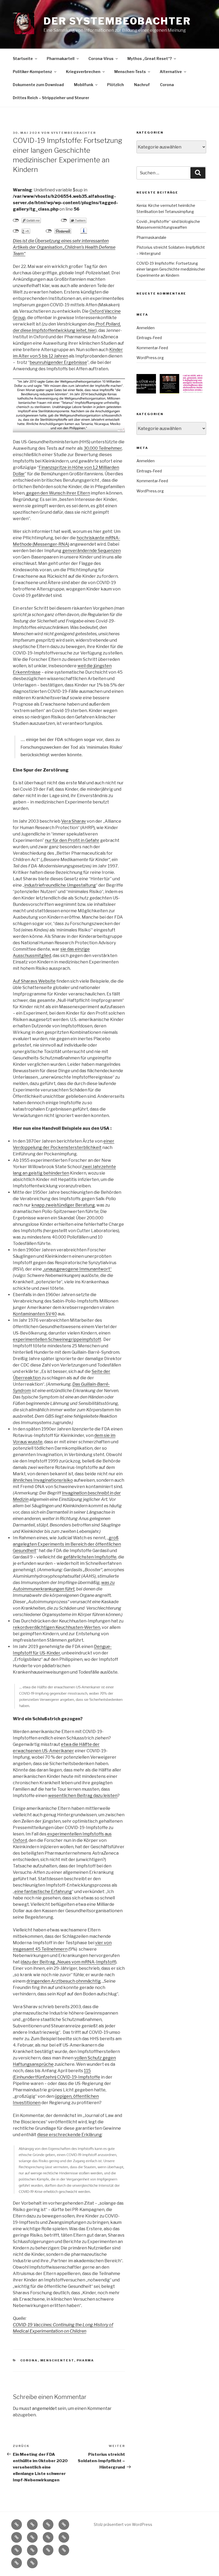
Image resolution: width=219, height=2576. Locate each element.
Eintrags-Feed (149, 338)
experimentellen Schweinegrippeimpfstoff (57, 1339)
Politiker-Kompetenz (32, 72)
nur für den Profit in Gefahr (72, 840)
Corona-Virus (101, 59)
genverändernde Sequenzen (91, 551)
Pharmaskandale (151, 237)
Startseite (23, 59)
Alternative (171, 72)
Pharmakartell (61, 59)
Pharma (85, 2360)
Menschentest (57, 2360)
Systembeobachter (73, 133)
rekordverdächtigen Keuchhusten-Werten (56, 1627)
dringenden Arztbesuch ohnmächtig (64, 1981)
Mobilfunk (84, 85)
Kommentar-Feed (152, 348)
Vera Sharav (74, 821)
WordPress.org (150, 358)
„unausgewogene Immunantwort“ (77, 1269)
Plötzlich (116, 85)
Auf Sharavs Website (34, 981)
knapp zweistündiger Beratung (63, 1205)
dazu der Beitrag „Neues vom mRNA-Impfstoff (69, 1962)
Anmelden (146, 328)
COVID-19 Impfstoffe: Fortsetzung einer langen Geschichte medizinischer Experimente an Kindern (171, 269)
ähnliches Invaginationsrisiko (43, 1480)
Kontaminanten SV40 (35, 1314)
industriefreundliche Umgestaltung (60, 885)
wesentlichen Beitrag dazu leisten (83, 1796)
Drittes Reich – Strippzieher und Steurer (51, 98)
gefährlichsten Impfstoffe (90, 1557)
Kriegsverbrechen (83, 72)
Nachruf (142, 85)
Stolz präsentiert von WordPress (123, 2524)
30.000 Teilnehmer (103, 448)
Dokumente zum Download (38, 85)
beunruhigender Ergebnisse (58, 362)
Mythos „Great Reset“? (150, 59)
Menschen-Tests (130, 72)
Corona (167, 85)
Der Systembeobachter (117, 21)
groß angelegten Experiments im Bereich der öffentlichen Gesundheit (67, 1544)
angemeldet (44, 2408)
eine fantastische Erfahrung (43, 1892)
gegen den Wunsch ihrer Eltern (58, 493)
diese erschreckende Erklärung (69, 2135)
